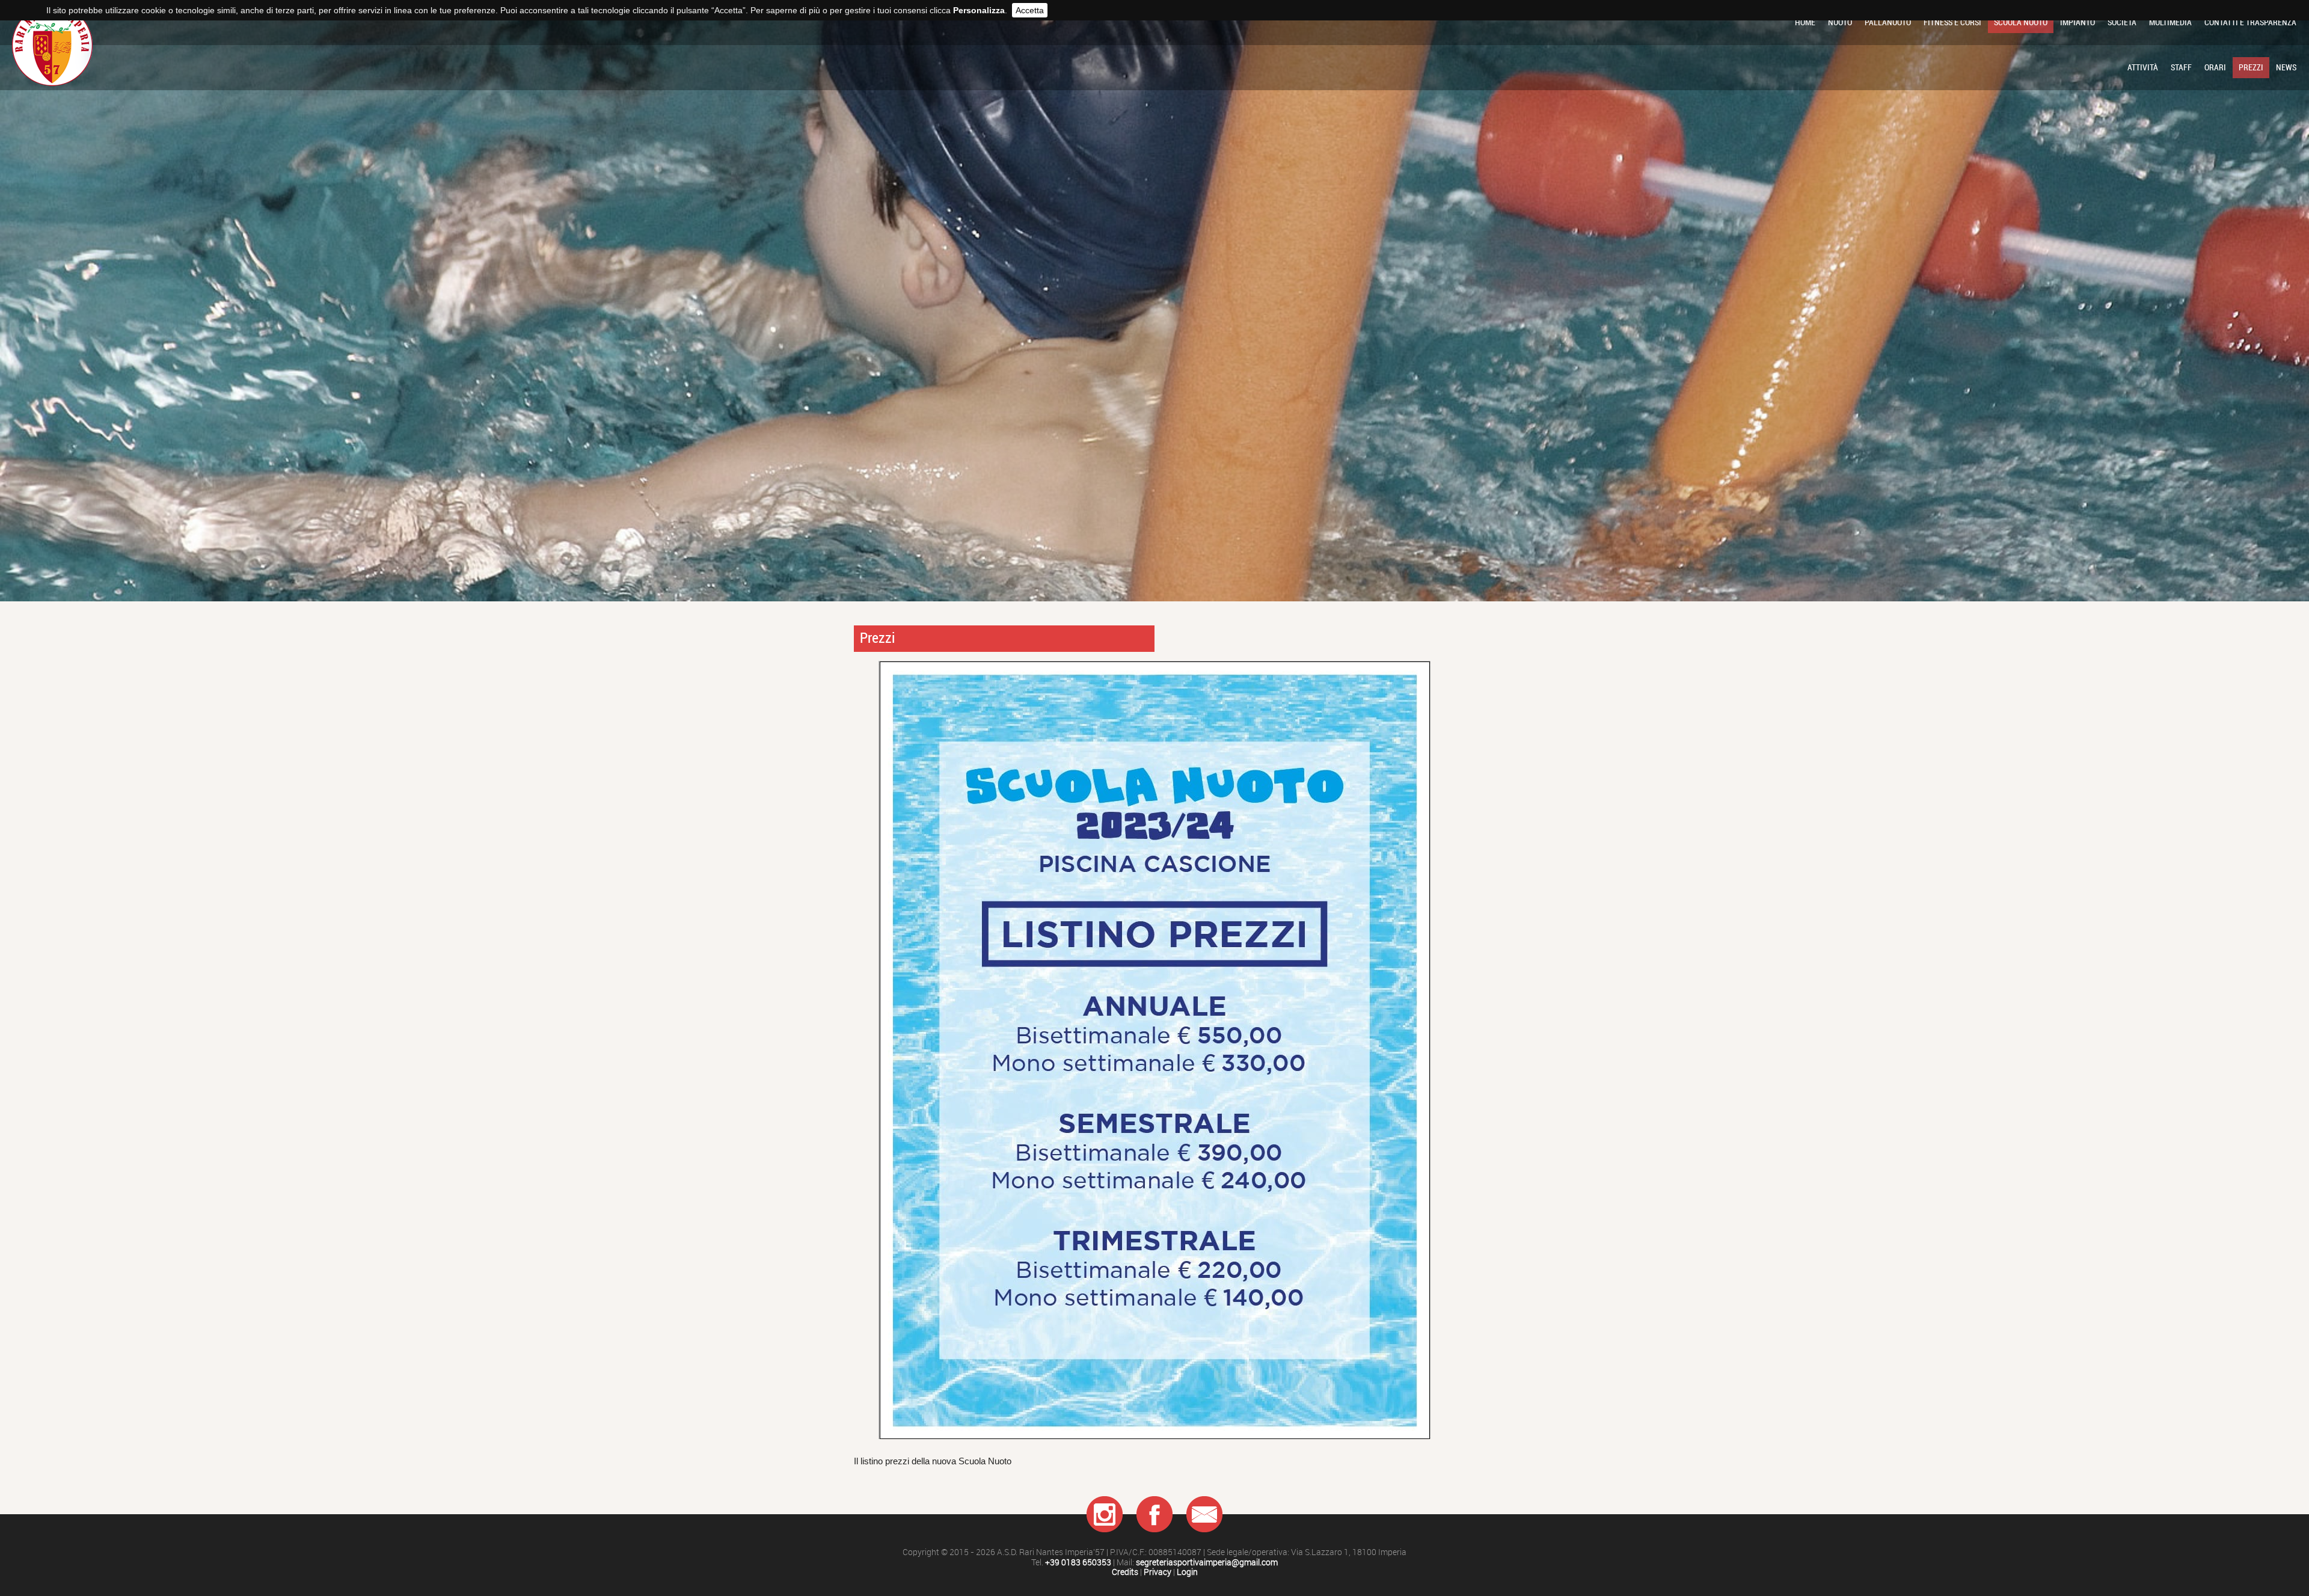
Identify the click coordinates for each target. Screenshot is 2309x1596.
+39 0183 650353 (1078, 1563)
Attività (2143, 67)
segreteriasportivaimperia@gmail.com (1207, 1563)
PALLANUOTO (1888, 22)
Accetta (1030, 10)
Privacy (1158, 1572)
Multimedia (2170, 22)
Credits (1125, 1572)
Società (2122, 22)
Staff (2181, 67)
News (2286, 67)
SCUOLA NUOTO (2021, 22)
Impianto (2077, 22)
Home (1805, 22)
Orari (2215, 67)
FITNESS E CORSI (1952, 22)
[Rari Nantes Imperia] (52, 79)
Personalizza (979, 10)
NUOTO (1840, 22)
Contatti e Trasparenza (2250, 22)
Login (1187, 1572)
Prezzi (2251, 67)
